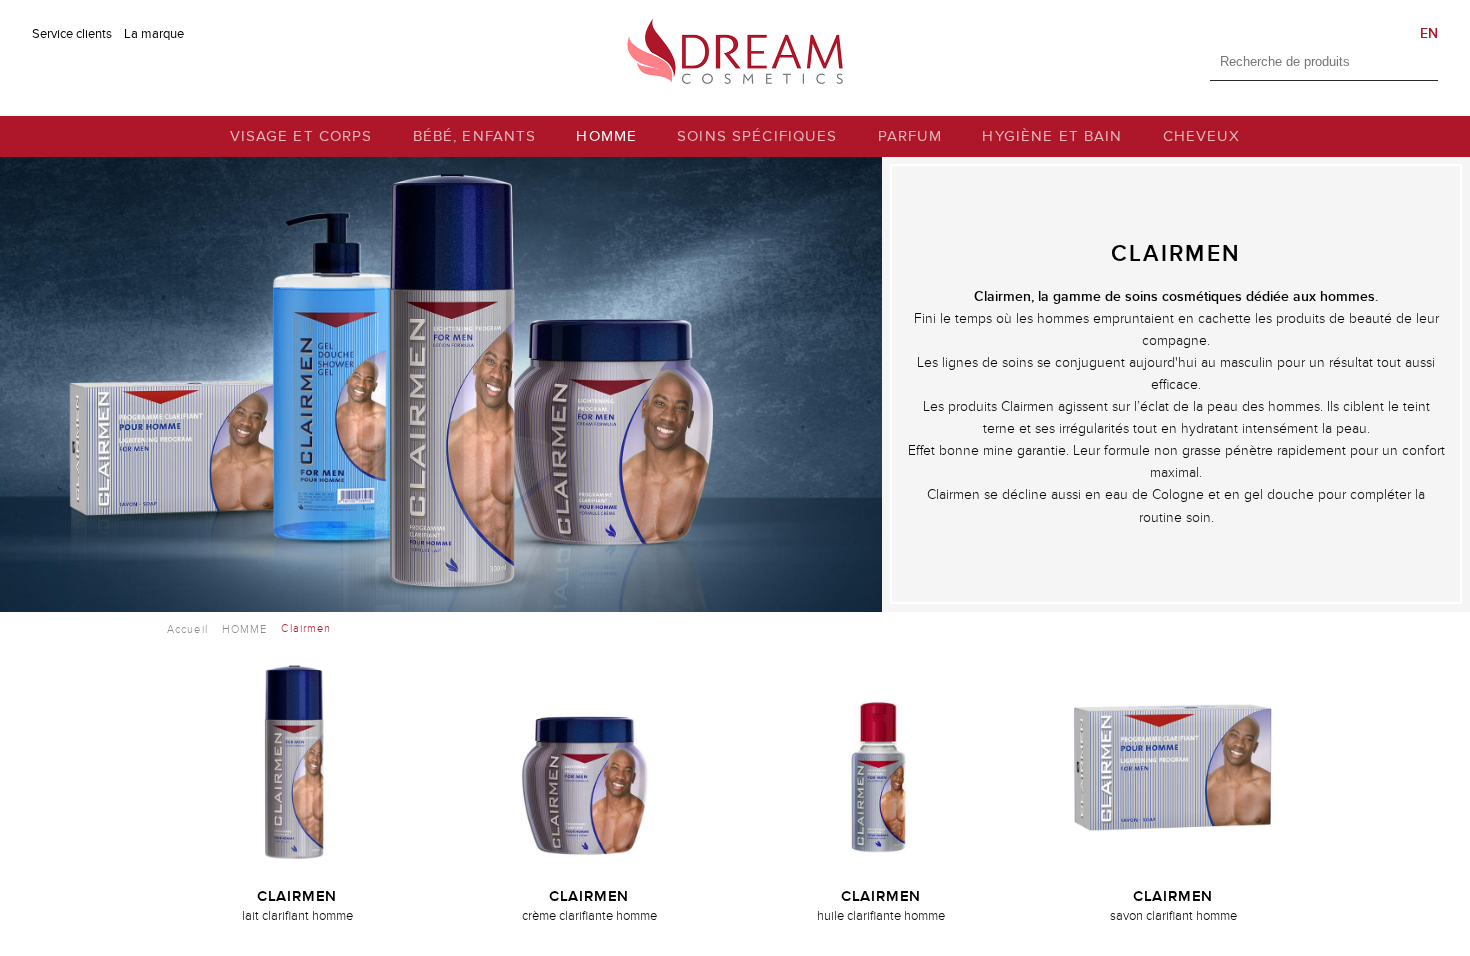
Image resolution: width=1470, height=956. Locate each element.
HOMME (606, 136)
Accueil (187, 629)
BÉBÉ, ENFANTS (475, 136)
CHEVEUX (1202, 136)
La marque (154, 34)
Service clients (72, 34)
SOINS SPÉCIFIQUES (757, 136)
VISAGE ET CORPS (301, 136)
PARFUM (910, 136)
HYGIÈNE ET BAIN (1052, 136)
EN (1429, 33)
